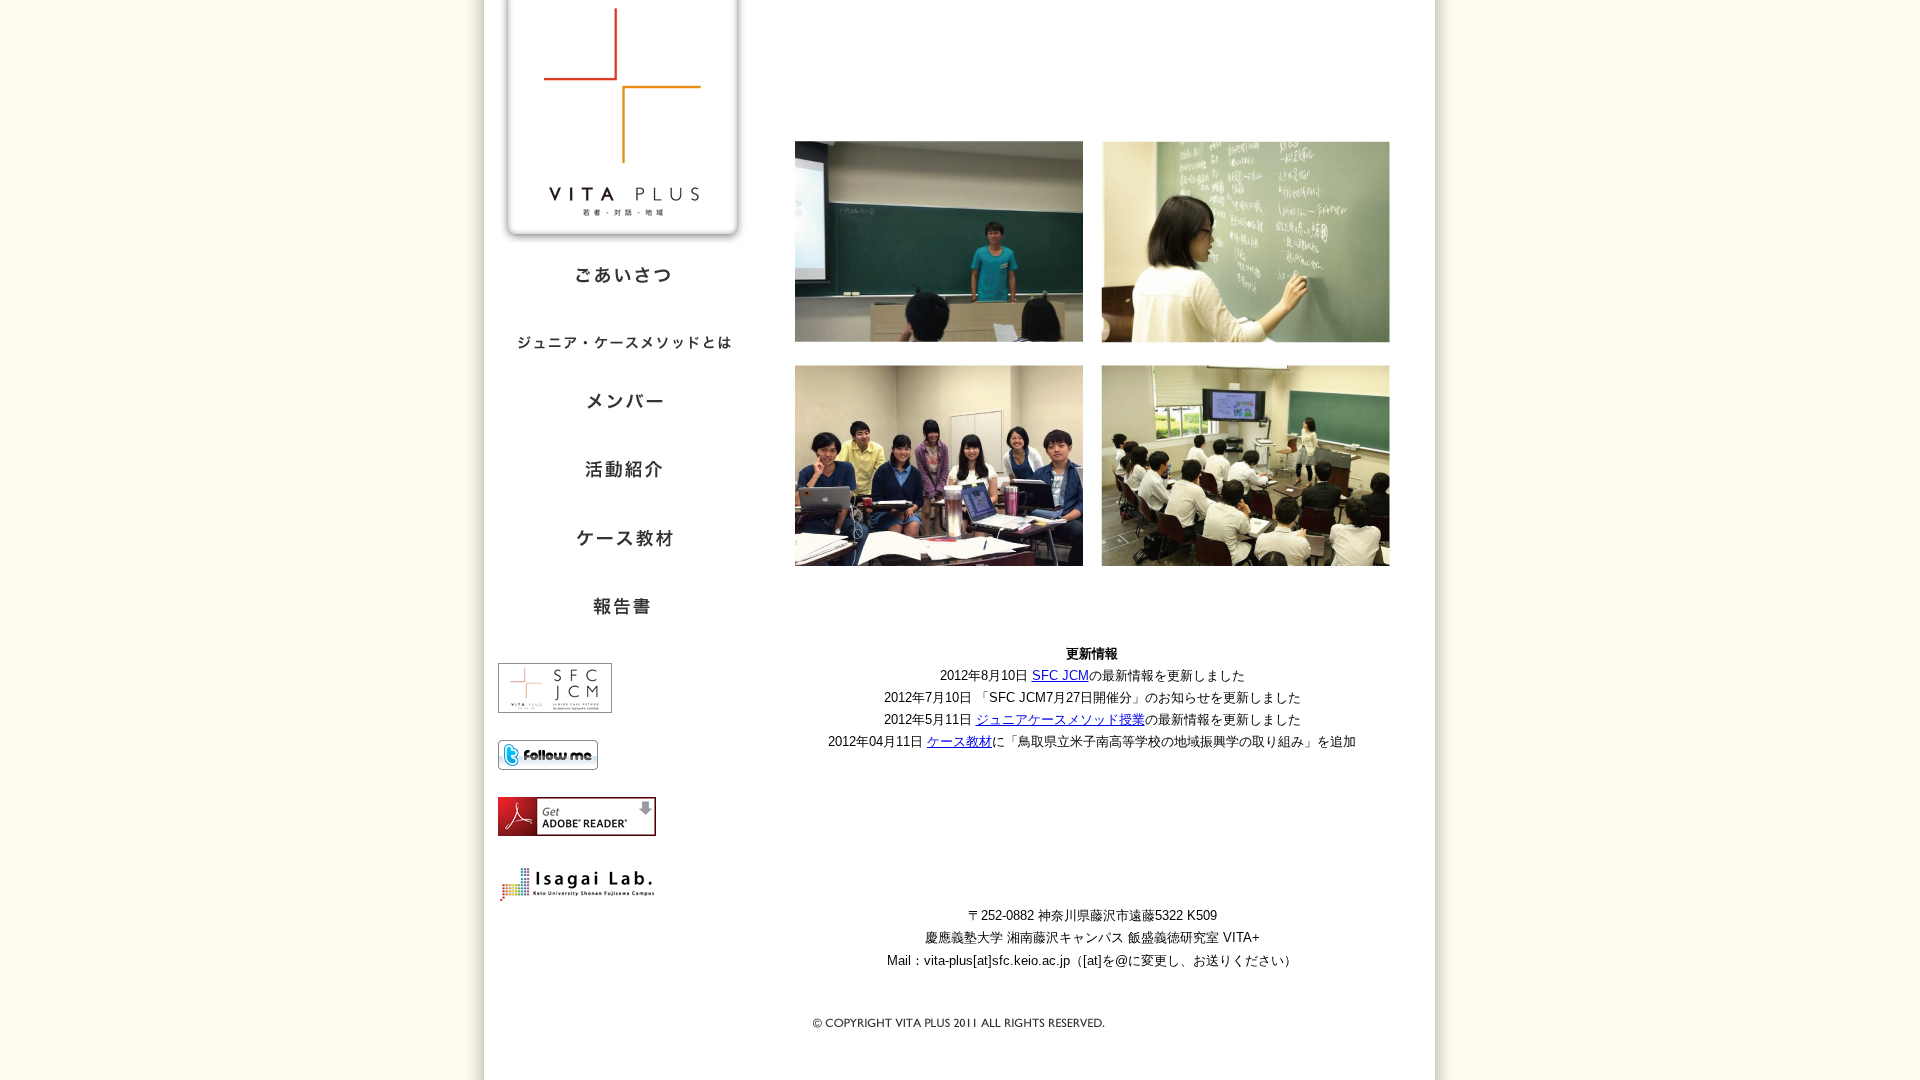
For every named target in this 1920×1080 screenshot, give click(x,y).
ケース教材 (959, 741)
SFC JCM (1060, 675)
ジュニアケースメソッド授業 (1060, 719)
